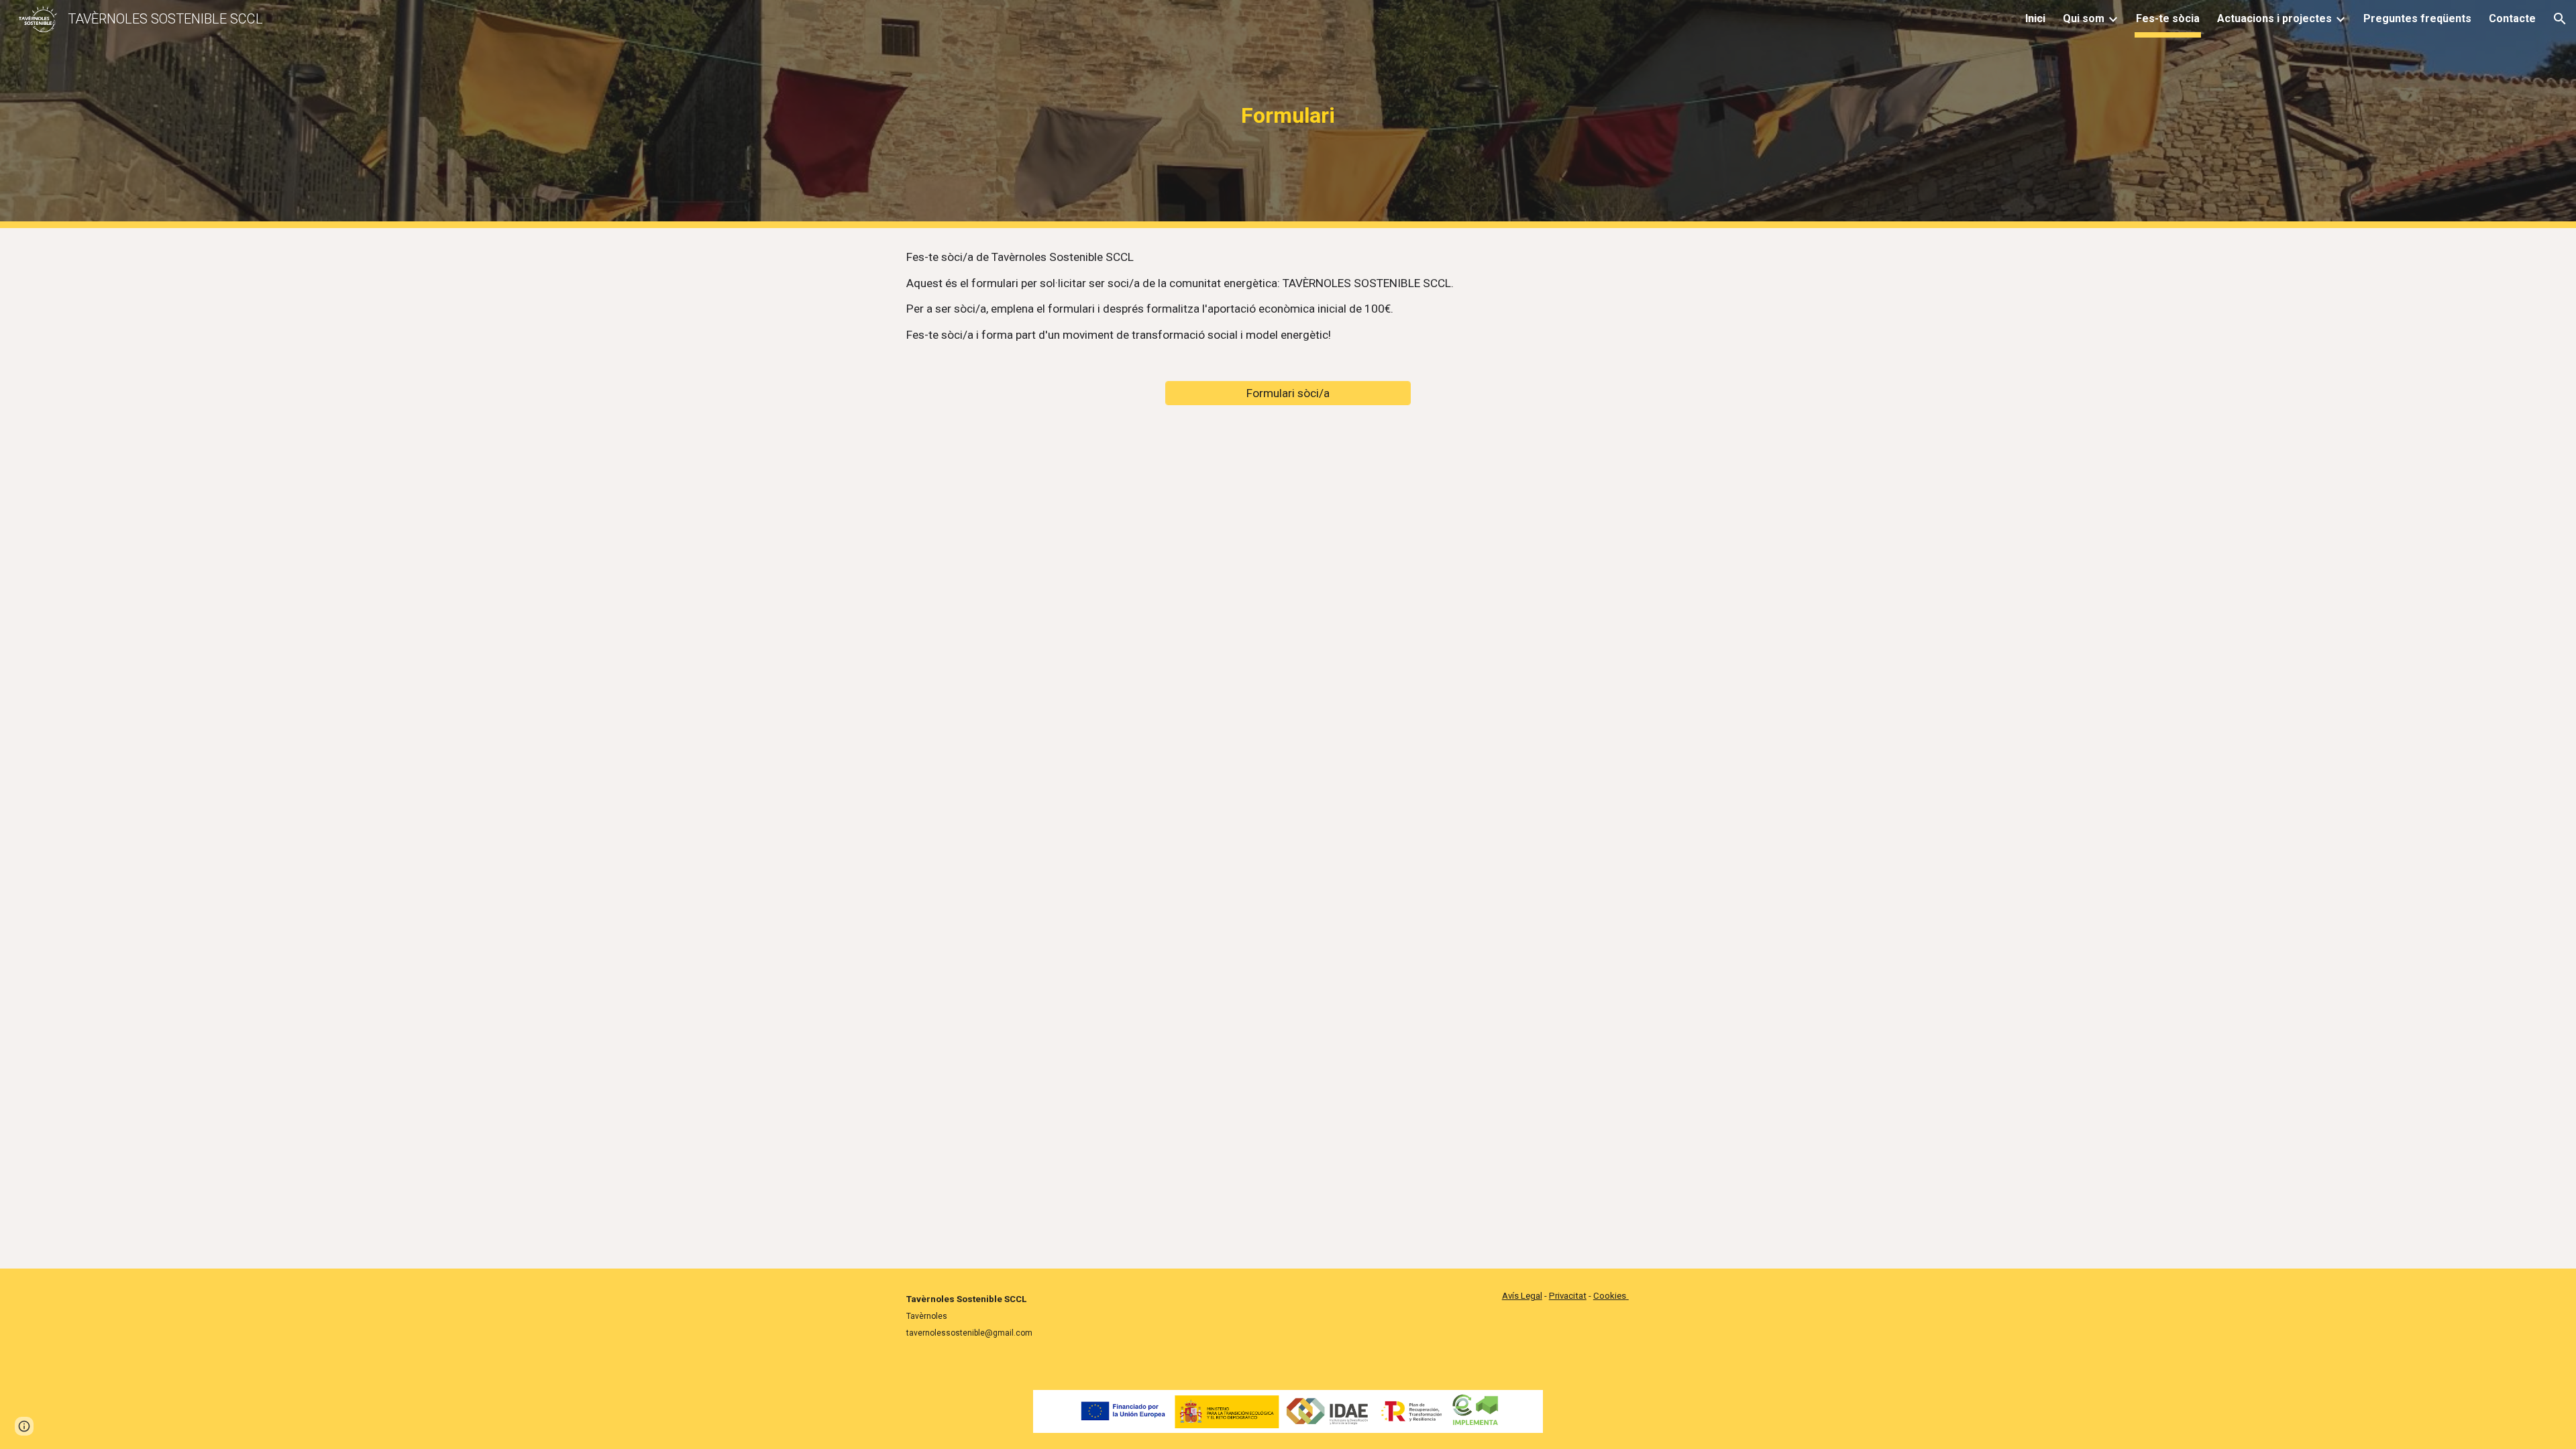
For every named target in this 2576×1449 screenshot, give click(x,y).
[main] (1288, 114)
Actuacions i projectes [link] (2274, 18)
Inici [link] (2035, 18)
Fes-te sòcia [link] (2168, 18)
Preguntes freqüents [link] (2417, 18)
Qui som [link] (2084, 18)
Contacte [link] (2512, 18)
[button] (2560, 19)
